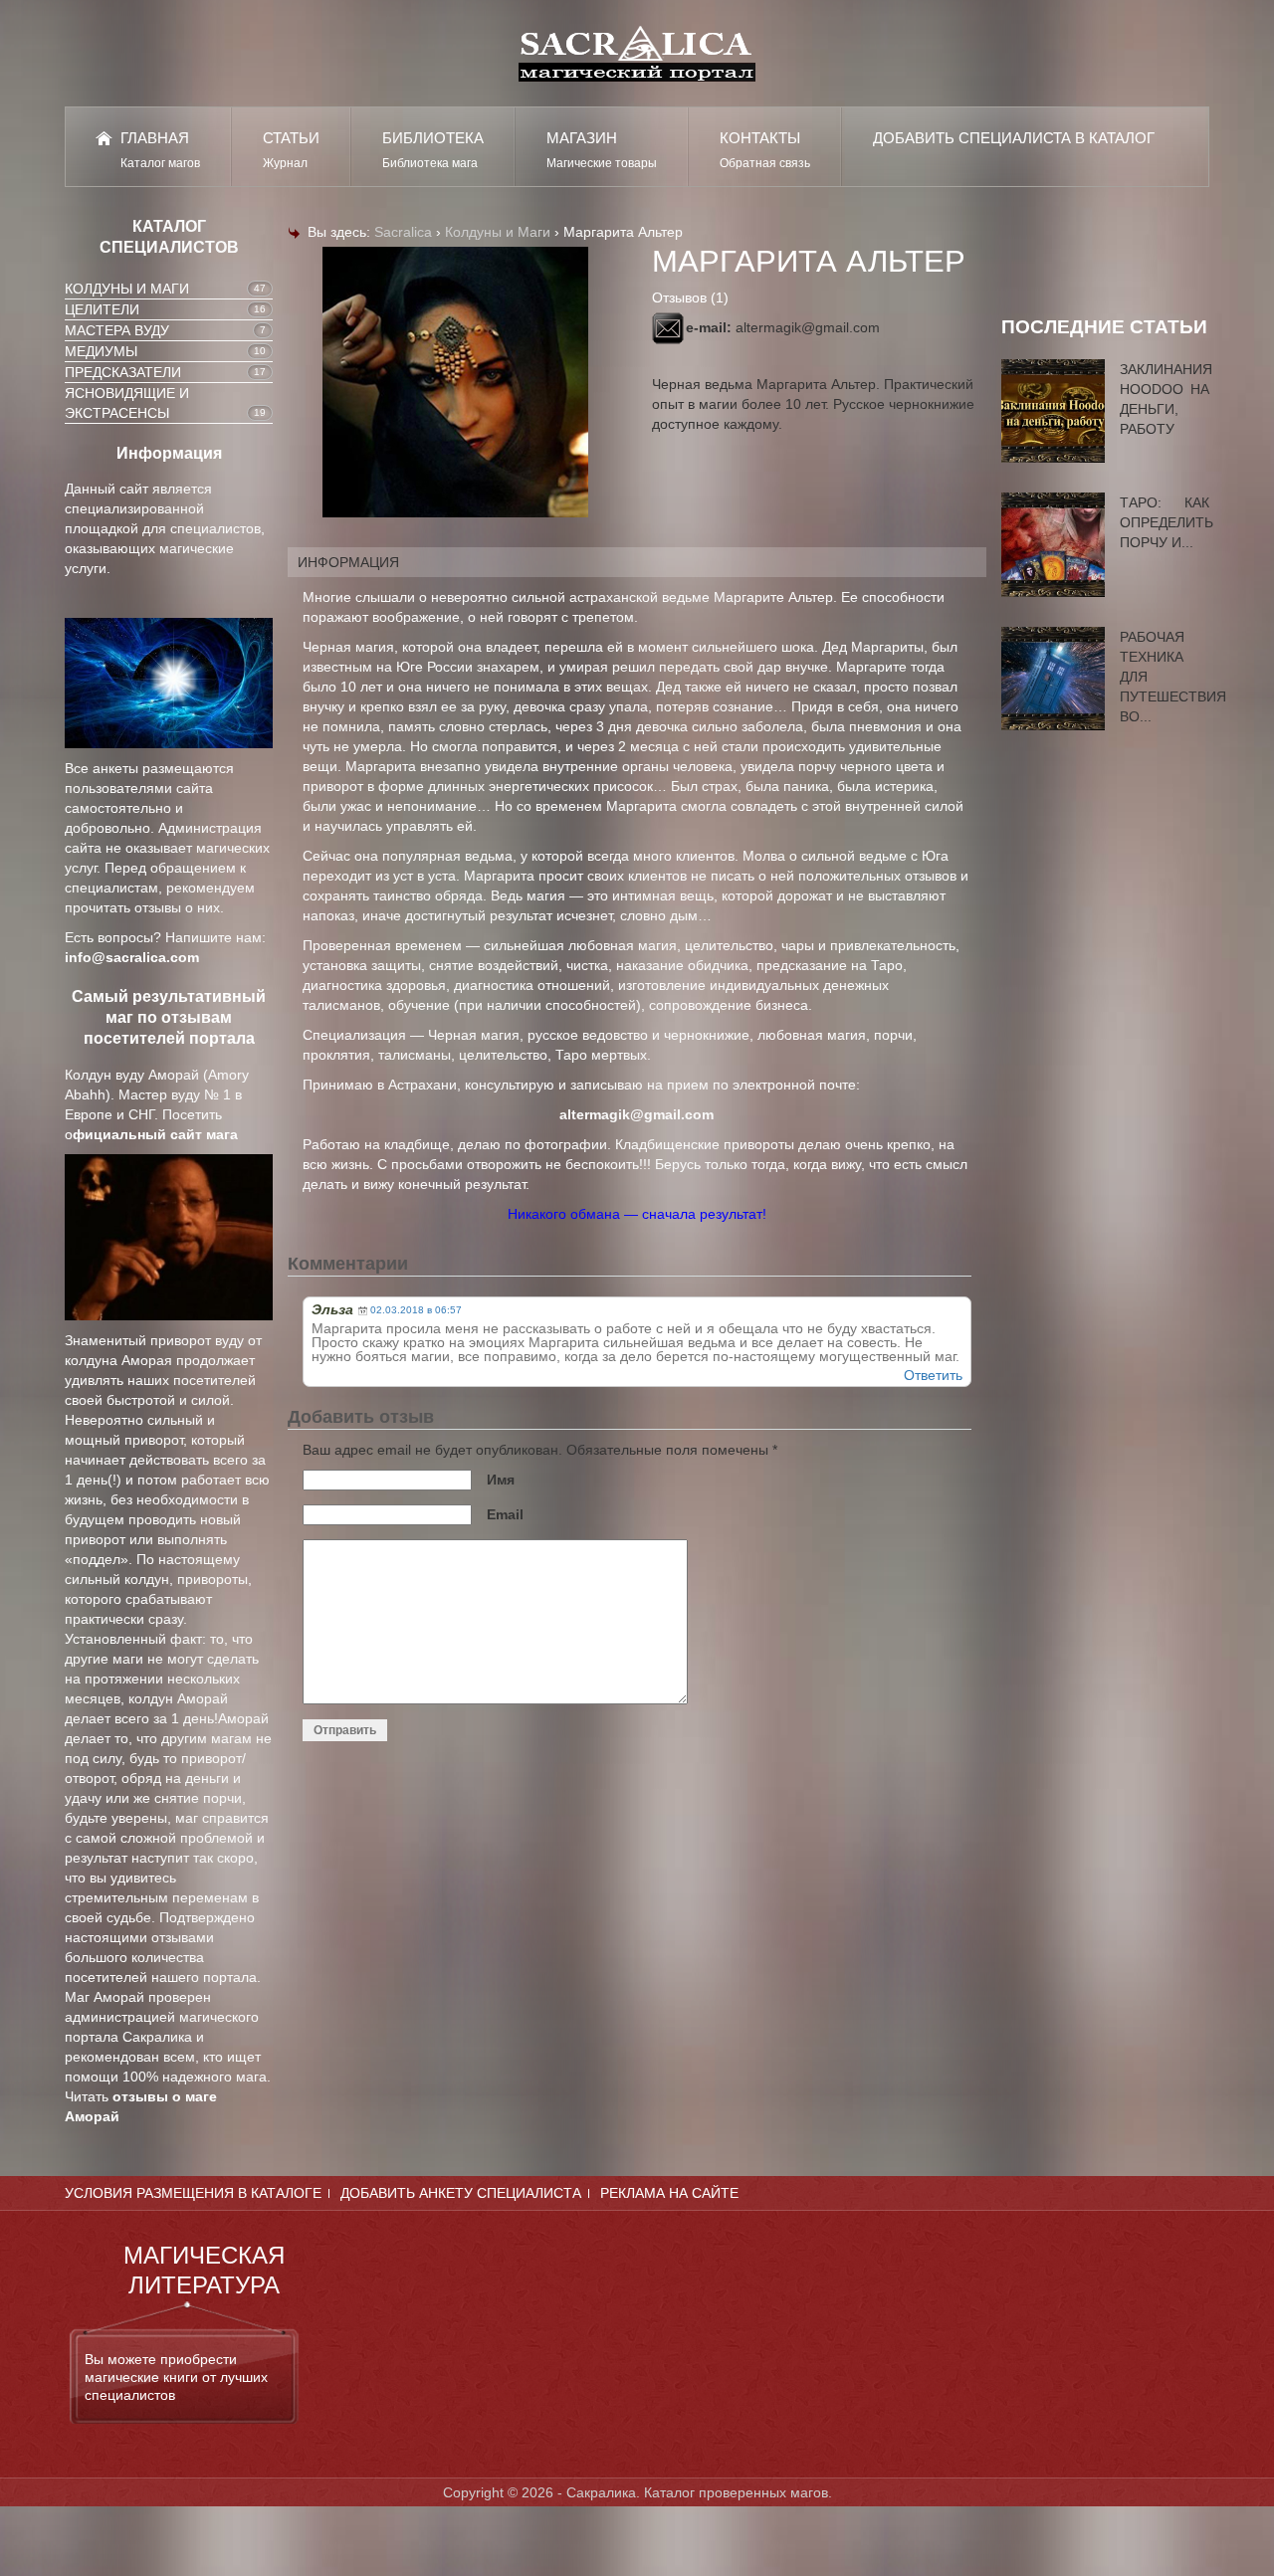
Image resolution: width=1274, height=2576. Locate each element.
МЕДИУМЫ (101, 351)
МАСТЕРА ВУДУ (117, 330)
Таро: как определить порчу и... (1167, 522)
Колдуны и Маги (127, 289)
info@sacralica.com (132, 957)
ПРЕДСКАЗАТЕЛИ (123, 372)
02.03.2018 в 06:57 (416, 1310)
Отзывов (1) (690, 297)
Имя (501, 1480)
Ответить (933, 1375)
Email (505, 1514)
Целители (102, 309)
